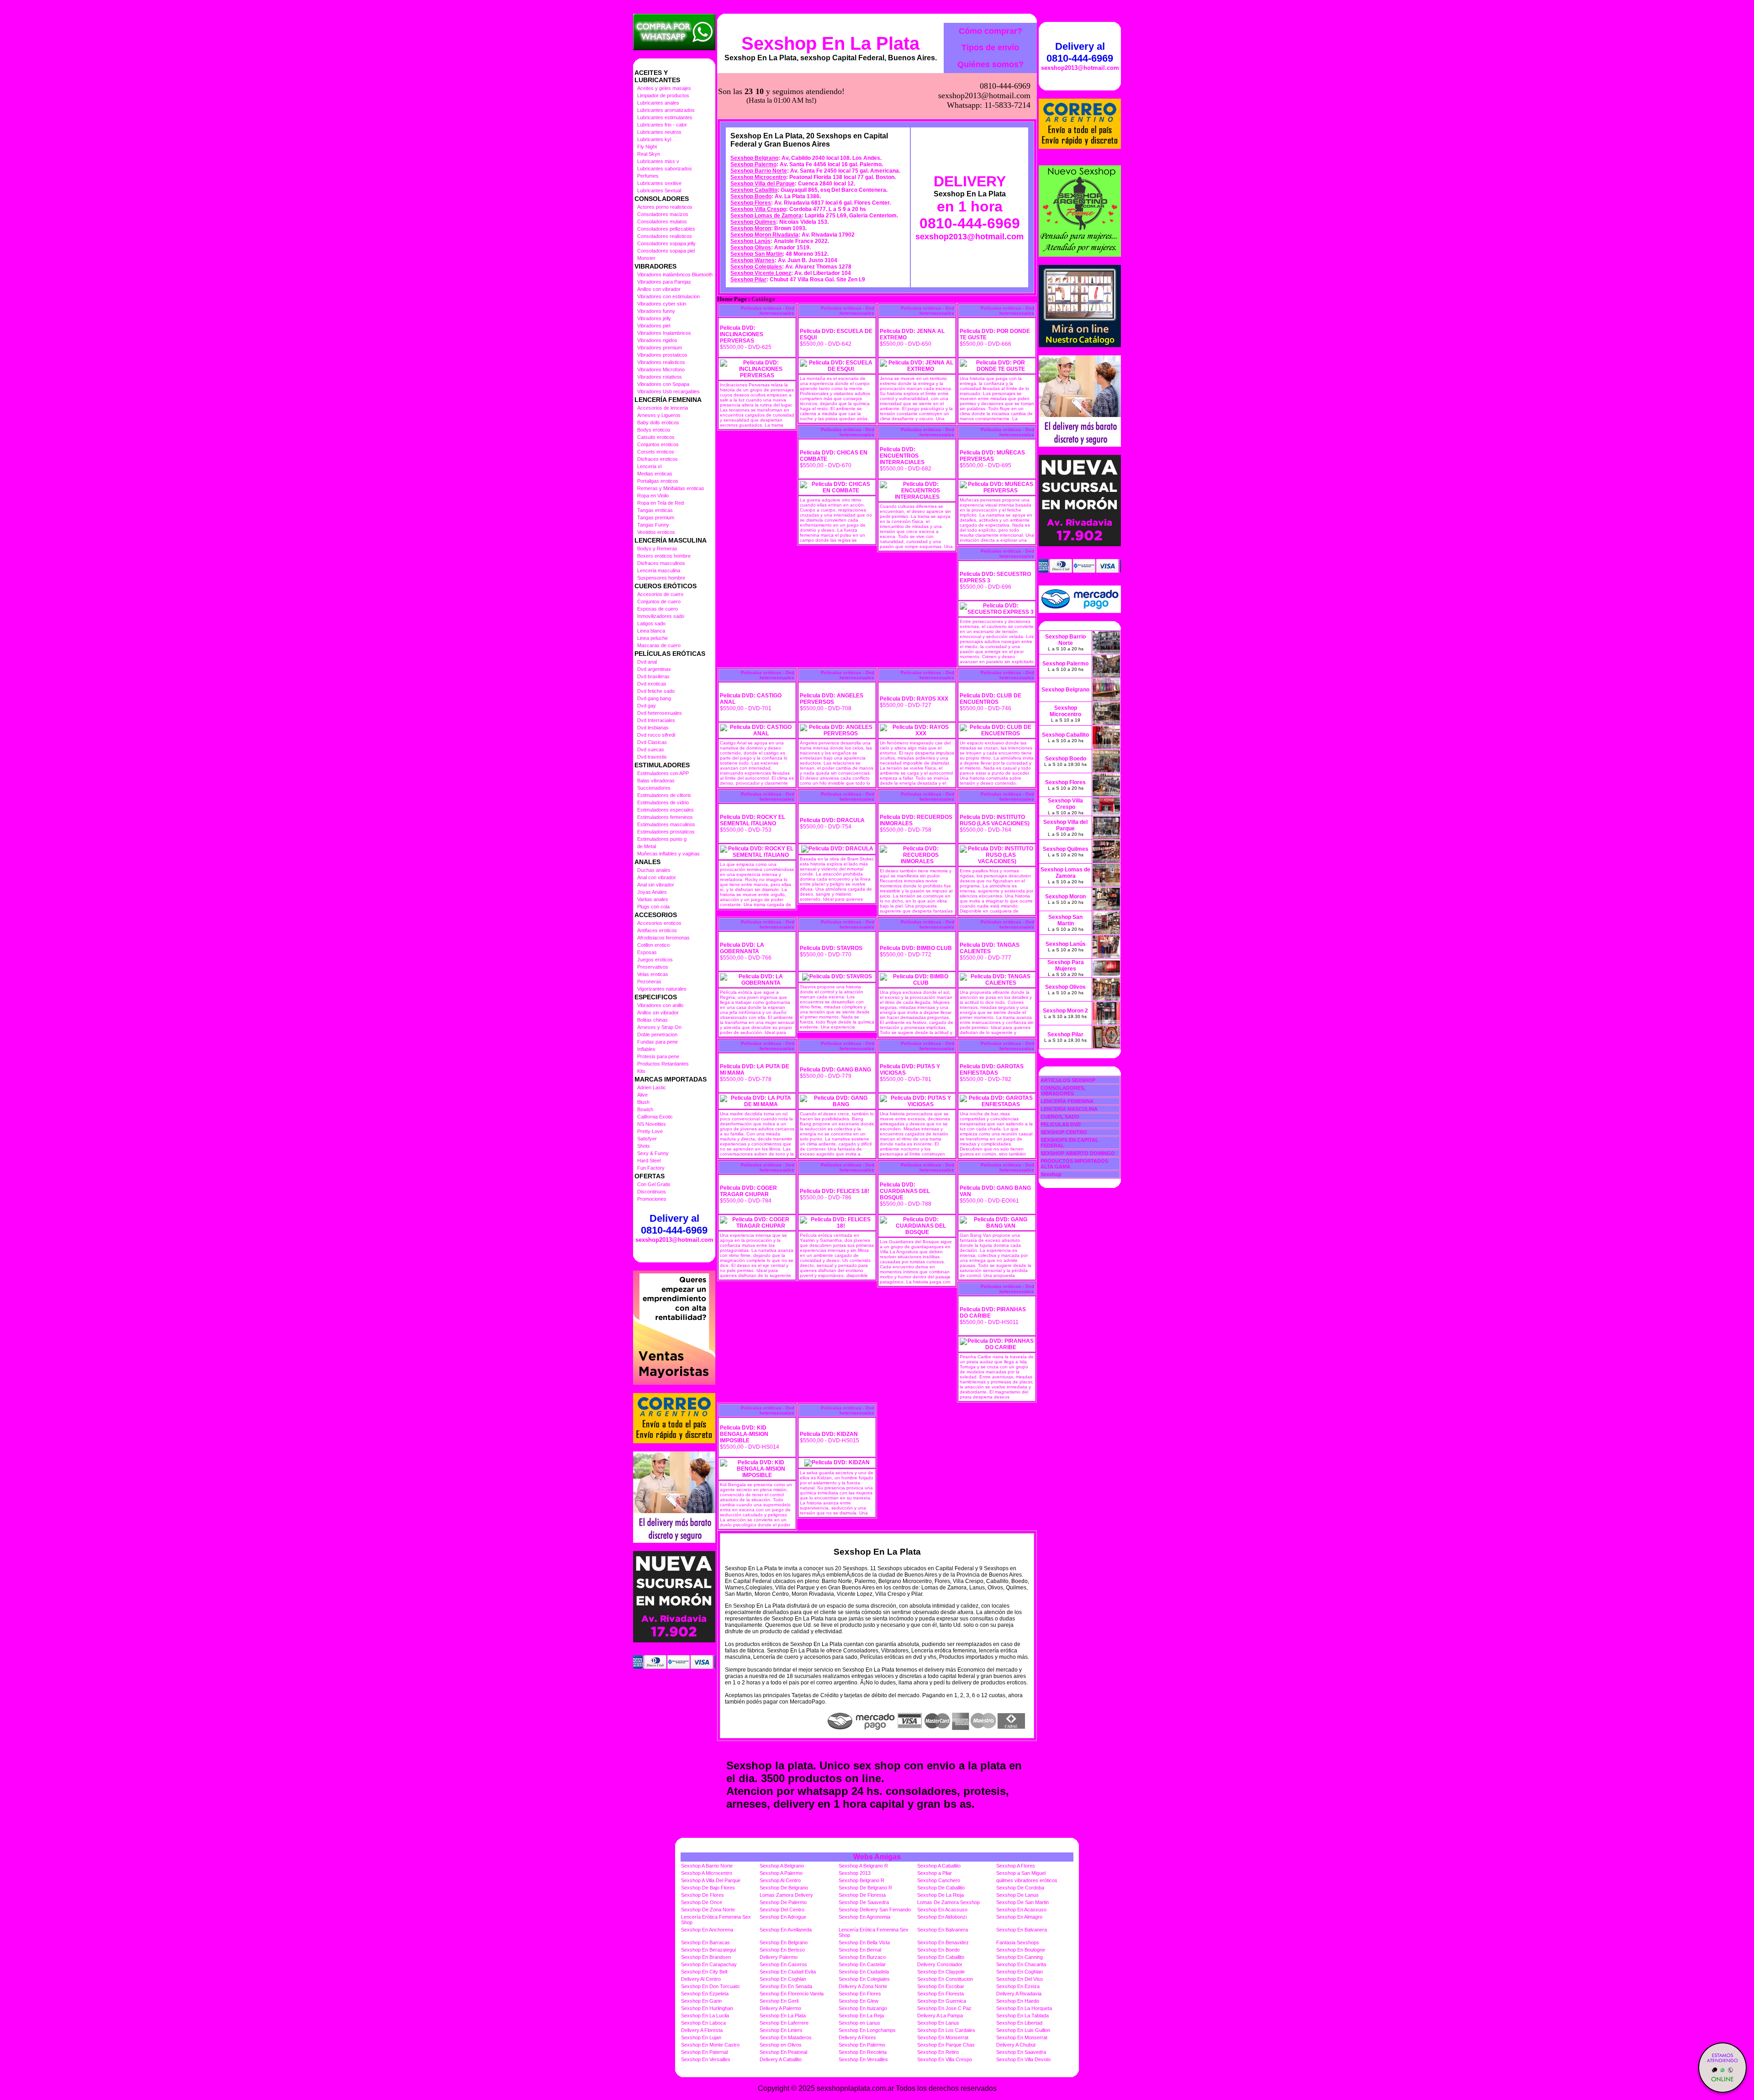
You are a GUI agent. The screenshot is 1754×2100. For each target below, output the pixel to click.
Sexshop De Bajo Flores (708, 1888)
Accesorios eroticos (659, 923)
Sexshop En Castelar (862, 1964)
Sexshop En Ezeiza (1018, 1986)
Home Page (732, 299)
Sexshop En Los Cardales (946, 2030)
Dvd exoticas (652, 684)
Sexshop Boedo (751, 196)
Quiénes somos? (991, 64)
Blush (643, 1102)
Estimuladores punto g (662, 839)
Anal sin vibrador (656, 885)
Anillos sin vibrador (658, 1013)
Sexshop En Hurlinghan (707, 2008)
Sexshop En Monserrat (943, 2037)
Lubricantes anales (658, 103)
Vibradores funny (656, 311)
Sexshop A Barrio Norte (707, 1866)
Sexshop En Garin (701, 2001)
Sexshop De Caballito (941, 1888)
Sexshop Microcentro (758, 177)
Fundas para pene (658, 1042)
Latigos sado (651, 623)
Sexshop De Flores (703, 1895)
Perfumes (648, 176)
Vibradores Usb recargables (668, 391)
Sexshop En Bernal (860, 1950)
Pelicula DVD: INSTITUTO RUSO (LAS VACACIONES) (995, 820)
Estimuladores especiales (666, 810)
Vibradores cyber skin (662, 304)
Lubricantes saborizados (665, 169)
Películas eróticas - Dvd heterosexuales (768, 311)
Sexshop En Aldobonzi (942, 1917)
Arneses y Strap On (659, 1027)
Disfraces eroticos (658, 459)
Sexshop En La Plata (830, 43)
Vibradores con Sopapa (663, 384)
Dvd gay (647, 706)
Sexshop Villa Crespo (758, 209)
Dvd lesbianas (653, 728)
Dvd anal (647, 662)
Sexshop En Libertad (1019, 2023)
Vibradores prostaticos (662, 355)
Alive (642, 1095)
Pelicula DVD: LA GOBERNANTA (742, 948)
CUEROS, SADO (1060, 1117)
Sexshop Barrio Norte (759, 171)
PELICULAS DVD (1061, 1124)
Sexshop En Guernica (942, 2001)
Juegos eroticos (655, 960)
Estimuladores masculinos (666, 824)
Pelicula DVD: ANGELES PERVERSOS (832, 699)
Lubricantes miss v (658, 161)
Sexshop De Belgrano (784, 1888)
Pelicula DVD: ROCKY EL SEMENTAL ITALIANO (753, 820)
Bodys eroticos (654, 430)
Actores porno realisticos (665, 207)
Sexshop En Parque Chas (946, 2045)
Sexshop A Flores (1016, 1866)
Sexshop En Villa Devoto (1023, 2059)
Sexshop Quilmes (753, 222)
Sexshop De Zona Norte (708, 1910)
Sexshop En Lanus (938, 2023)
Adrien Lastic (652, 1087)
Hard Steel (649, 1161)
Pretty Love (650, 1131)
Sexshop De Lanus (1017, 1895)
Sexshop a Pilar (935, 1873)
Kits (641, 1071)
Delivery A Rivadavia (1019, 1994)
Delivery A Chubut (1016, 2045)
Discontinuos (652, 1192)
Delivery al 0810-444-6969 (674, 1224)
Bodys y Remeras (657, 549)
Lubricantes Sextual (659, 190)
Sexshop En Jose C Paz (944, 2008)
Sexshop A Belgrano (782, 1866)
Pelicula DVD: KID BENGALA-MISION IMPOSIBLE (744, 1434)
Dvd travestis (652, 757)
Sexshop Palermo (753, 164)
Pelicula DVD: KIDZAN (829, 1434)
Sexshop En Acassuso (942, 1910)
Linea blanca (651, 631)
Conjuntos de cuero (659, 602)
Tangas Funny (653, 525)
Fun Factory (651, 1168)
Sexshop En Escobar (941, 1986)
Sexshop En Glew (859, 2001)
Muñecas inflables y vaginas (668, 854)
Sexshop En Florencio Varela (792, 1994)
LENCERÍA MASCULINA (1069, 1109)
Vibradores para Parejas (664, 282)
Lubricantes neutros (659, 132)
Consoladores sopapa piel (666, 251)
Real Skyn (649, 154)
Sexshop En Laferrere (784, 2023)
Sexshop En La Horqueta (1024, 2008)
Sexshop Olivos (751, 248)
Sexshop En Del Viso (1020, 1979)
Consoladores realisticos (665, 236)
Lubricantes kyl (654, 139)
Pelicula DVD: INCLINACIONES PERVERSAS (742, 334)
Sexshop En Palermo (862, 2045)
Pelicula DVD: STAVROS (831, 948)
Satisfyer (647, 1139)
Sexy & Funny (653, 1153)
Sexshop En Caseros (783, 1964)
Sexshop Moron (751, 228)
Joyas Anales (652, 892)
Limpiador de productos (663, 95)
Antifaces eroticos (657, 930)
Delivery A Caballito (781, 2059)
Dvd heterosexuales (660, 713)
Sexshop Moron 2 (1065, 1011)
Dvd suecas (651, 749)
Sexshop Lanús (750, 241)
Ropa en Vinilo (653, 496)
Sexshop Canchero (939, 1880)
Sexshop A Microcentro (707, 1873)
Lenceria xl (649, 466)
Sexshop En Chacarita (1021, 1964)
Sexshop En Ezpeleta (705, 1994)
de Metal (647, 846)
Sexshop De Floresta (862, 1895)
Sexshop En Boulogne (1021, 1950)
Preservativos (653, 967)
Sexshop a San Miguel (1021, 1873)
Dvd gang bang (654, 698)
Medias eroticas (655, 474)
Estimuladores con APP (663, 773)
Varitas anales (653, 899)
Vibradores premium (660, 348)
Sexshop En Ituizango (863, 2008)
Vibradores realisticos (661, 362)
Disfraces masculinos (661, 563)
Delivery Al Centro (701, 1979)
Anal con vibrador (657, 877)
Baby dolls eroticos (658, 422)
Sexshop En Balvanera (943, 1930)
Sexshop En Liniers (781, 2030)
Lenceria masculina (659, 570)
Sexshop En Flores (860, 1994)
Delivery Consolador (940, 1964)
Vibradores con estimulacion (668, 296)
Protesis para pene (658, 1056)
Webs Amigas (877, 1857)
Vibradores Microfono (661, 369)
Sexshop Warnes (753, 260)
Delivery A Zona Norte (863, 1986)
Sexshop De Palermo (783, 1902)
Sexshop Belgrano (754, 158)
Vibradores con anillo (660, 1005)
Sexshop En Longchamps (867, 2030)
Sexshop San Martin (756, 254)
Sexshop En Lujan (701, 2037)
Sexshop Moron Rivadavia (764, 235)
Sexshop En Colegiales (864, 1979)
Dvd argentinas (654, 669)
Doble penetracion (657, 1034)
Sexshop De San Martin (1022, 1902)
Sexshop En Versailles (706, 2059)
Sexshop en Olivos (781, 2045)
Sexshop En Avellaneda (786, 1930)
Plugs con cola (653, 907)
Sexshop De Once (702, 1902)
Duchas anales (654, 870)
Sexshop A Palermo (781, 1873)
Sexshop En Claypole (941, 1972)
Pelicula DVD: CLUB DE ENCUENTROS (991, 699)
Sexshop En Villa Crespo (945, 2059)
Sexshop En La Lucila (705, 2016)
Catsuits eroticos (656, 437)
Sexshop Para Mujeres (1066, 966)
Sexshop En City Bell (704, 1972)
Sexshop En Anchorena (707, 1930)
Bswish (645, 1109)
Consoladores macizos (663, 214)
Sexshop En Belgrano (784, 1942)
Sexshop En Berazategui (708, 1950)
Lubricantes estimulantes (665, 117)
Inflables (646, 1049)
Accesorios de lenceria (663, 408)
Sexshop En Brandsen (706, 1957)
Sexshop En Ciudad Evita (788, 1972)
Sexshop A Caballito (939, 1866)
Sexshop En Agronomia (864, 1917)
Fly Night (647, 147)
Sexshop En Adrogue (783, 1917)
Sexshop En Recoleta (863, 2052)
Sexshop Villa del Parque (763, 184)
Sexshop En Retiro (938, 2052)
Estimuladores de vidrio (663, 802)
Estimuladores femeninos (665, 817)
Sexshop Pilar (748, 280)
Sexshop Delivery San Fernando (875, 1910)
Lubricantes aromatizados (666, 110)
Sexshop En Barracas (705, 1942)
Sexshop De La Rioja (940, 1895)
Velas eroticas (653, 974)
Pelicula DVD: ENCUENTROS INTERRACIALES (902, 456)
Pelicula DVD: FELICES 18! (835, 1191)
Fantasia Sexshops (1018, 1942)
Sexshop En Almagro (1019, 1917)
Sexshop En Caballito (941, 1957)
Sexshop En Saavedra (1021, 2052)
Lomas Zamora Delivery (786, 1895)
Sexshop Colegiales (756, 267)
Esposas (647, 952)
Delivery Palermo (779, 1957)
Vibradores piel (654, 326)
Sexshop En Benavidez (943, 1942)
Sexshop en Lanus (859, 2023)
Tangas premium (656, 517)
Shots (644, 1146)
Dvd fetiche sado (656, 691)
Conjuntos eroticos (658, 444)
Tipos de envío (990, 47)
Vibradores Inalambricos (664, 333)
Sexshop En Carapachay (709, 1964)
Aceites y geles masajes (664, 88)
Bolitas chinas (652, 1020)
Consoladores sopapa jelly (666, 243)
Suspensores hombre (661, 578)
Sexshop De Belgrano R (865, 1888)
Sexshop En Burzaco (862, 1957)
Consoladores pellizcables (666, 229)
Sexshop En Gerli (779, 2001)
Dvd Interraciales (656, 720)
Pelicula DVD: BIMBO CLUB (916, 948)
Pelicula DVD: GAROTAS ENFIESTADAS (992, 1070)
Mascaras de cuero (659, 645)
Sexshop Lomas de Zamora (766, 216)
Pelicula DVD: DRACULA (832, 820)
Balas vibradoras (656, 781)
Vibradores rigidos (657, 340)
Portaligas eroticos (658, 481)
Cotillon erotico (653, 945)
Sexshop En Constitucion (945, 1979)
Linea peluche (652, 638)
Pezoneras (649, 981)
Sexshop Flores (751, 203)
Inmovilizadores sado (661, 616)
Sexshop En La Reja (861, 2016)
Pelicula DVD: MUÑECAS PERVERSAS (992, 456)
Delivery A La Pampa (940, 2016)
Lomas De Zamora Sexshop (948, 1902)
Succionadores (654, 788)
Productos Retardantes (663, 1064)
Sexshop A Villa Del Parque (711, 1880)
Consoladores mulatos (662, 222)
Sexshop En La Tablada (1022, 2016)
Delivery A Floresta (702, 2030)
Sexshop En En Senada (786, 1986)
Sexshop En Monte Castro (710, 2045)
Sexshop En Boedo (938, 1950)
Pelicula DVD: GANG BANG (835, 1070)
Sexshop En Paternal (704, 2052)
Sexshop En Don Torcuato (710, 1986)
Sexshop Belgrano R (861, 1880)
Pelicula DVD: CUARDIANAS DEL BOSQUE (905, 1191)
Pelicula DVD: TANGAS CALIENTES (990, 948)
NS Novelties (652, 1124)
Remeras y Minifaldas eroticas (671, 488)
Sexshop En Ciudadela (864, 1972)
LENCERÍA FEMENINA (1067, 1101)
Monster (646, 258)
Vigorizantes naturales (662, 989)
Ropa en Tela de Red (660, 503)
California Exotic (655, 1117)
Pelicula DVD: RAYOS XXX (914, 699)
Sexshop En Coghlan (1020, 1972)
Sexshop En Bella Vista (864, 1942)
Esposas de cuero (658, 609)
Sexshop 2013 (855, 1873)
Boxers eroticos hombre (664, 556)
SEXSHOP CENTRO (1064, 1132)
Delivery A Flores (857, 2037)
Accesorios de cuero (660, 594)
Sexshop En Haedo (1018, 2001)
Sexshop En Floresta (940, 1994)
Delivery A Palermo (780, 2008)
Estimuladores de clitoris (664, 795)
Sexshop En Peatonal (783, 2052)
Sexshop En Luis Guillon (1023, 2030)
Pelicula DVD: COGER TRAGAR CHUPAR (748, 1191)
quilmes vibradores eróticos (1027, 1880)
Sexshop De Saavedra (864, 1902)
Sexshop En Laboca (703, 2023)
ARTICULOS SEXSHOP (1068, 1080)
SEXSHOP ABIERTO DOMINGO (1078, 1153)
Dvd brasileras (653, 676)
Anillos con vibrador (659, 289)
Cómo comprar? (991, 31)
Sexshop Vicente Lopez (761, 273)
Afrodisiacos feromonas (663, 938)
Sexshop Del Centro (782, 1910)
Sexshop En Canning (1020, 1957)
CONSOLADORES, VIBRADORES (1063, 1091)
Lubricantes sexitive (659, 183)
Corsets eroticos (656, 452)
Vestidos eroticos (656, 532)
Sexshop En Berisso (782, 1950)
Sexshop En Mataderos (786, 2037)
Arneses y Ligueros (659, 415)
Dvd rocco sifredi (656, 735)
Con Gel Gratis (654, 1184)
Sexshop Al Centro (780, 1880)
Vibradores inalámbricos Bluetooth (675, 274)
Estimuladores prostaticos (666, 832)
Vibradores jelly (654, 318)
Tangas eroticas (655, 510)
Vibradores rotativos (660, 377)
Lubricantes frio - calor (662, 125)
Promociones (652, 1199)
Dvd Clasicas (652, 742)
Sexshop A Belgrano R (863, 1866)
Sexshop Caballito (754, 190)
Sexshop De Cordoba (1020, 1888)
